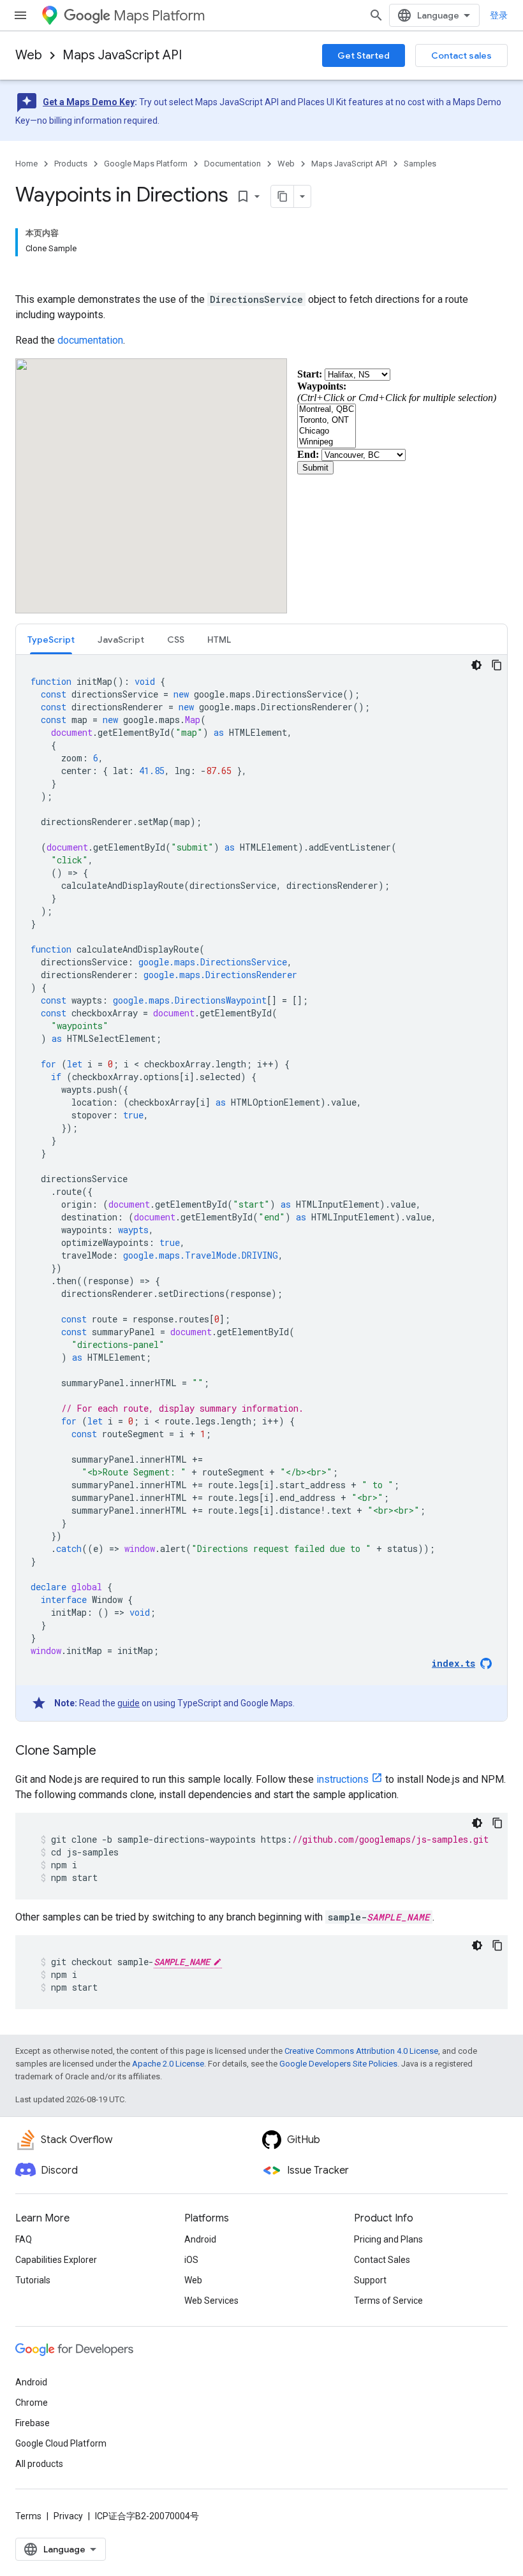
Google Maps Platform (146, 164)
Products (71, 164)
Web (29, 55)
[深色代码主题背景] (476, 665)
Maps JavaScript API (122, 55)
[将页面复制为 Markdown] (283, 196)
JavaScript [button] (121, 640)
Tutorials (33, 2280)
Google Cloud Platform (61, 2443)
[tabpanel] (261, 1188)
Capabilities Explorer (56, 2260)
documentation (90, 340)
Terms (28, 2516)
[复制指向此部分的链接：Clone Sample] (109, 1752)
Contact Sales (382, 2260)
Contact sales (461, 55)
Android (200, 2239)
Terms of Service (388, 2301)
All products (39, 2464)
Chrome (32, 2403)
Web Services (211, 2301)
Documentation (232, 164)
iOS (191, 2260)
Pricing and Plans (388, 2239)
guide (129, 1703)
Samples (420, 164)
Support (370, 2280)
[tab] (51, 639)
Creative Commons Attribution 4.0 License (361, 2051)
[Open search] (376, 15)
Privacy (68, 2516)
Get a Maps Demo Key (89, 102)
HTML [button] (219, 640)
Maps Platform (159, 16)
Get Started (364, 55)
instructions (343, 1779)
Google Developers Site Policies (338, 2064)
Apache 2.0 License (168, 2064)
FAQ (24, 2239)
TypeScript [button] (51, 640)
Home (26, 164)
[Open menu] (20, 15)
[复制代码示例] (497, 665)
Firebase (33, 2423)
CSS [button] (176, 640)
